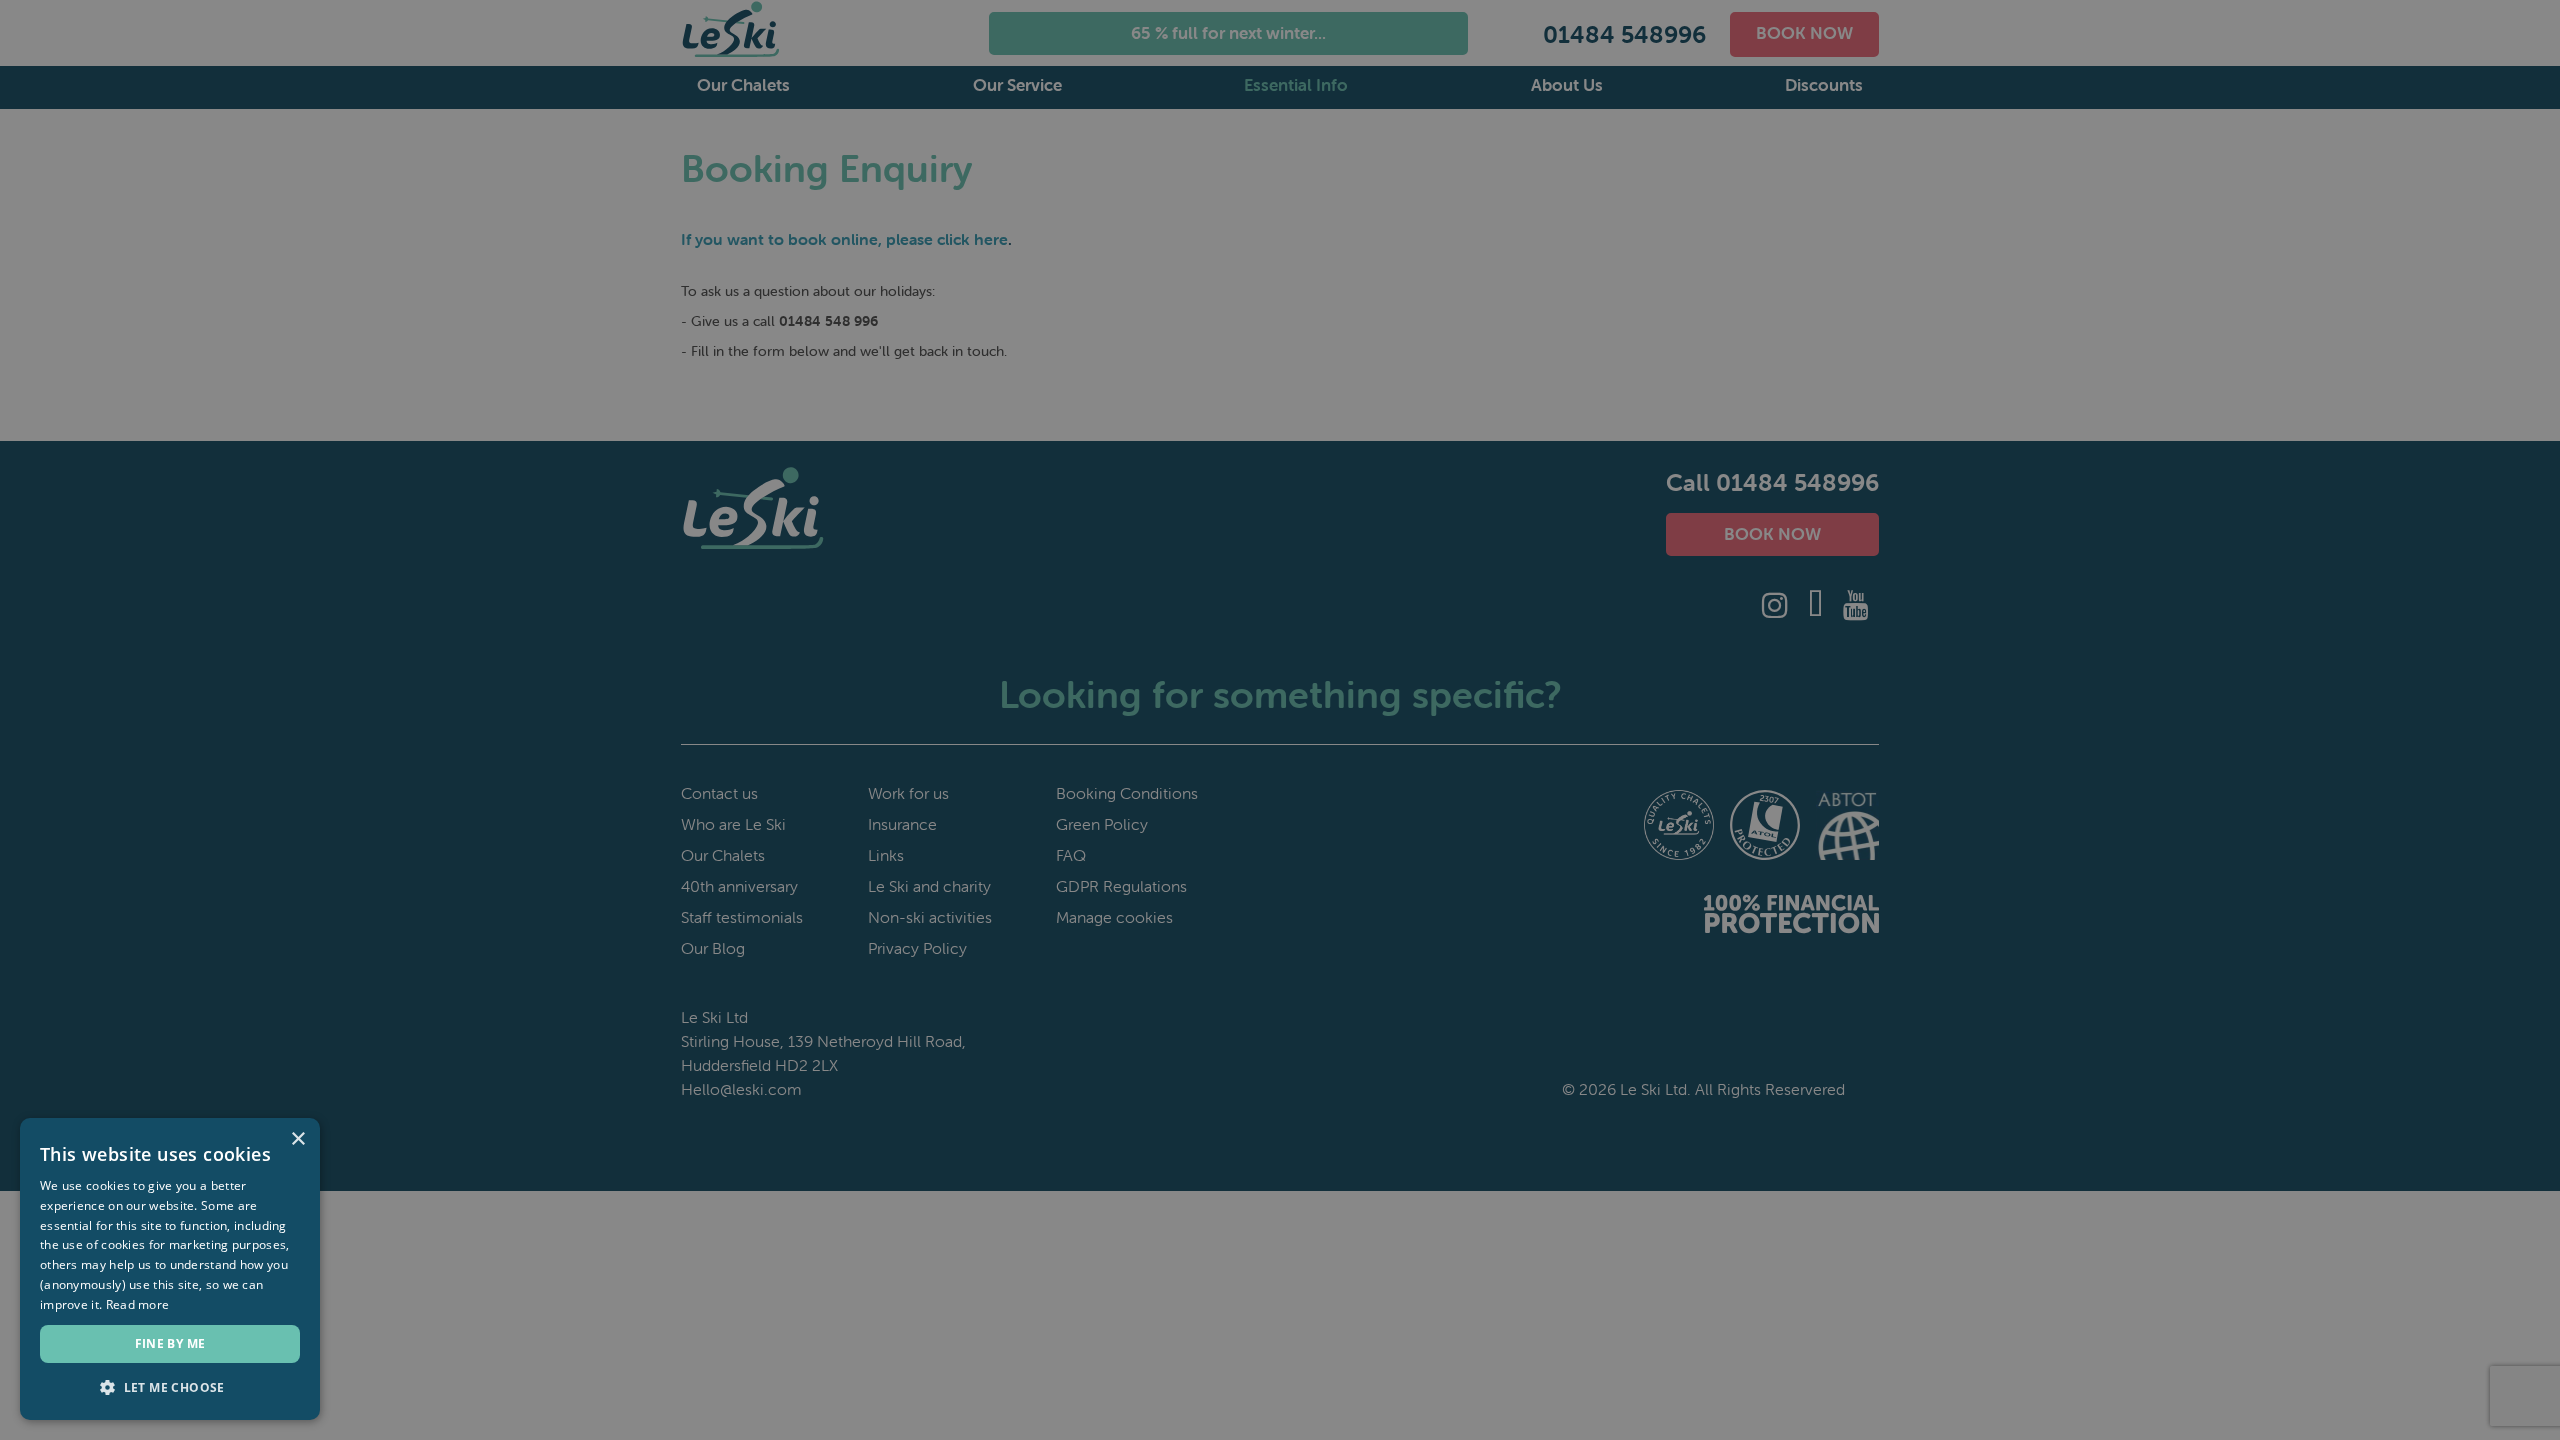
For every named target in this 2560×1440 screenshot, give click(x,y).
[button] (170, 1388)
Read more (138, 1304)
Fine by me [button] (170, 1343)
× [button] (297, 1139)
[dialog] (1280, 720)
